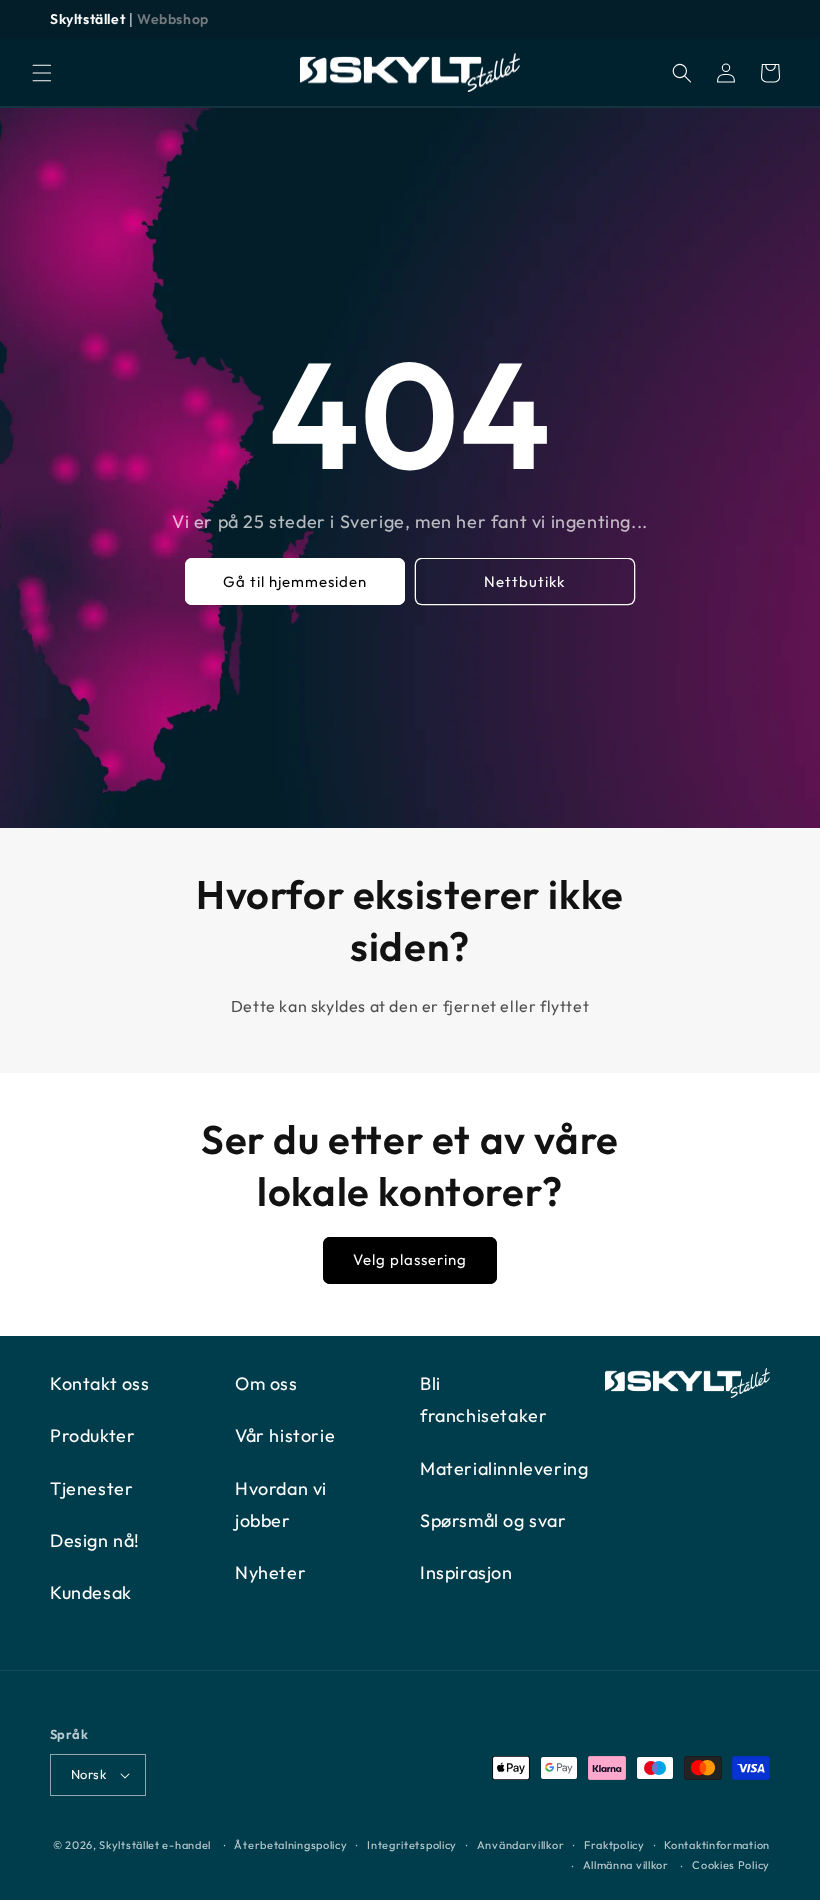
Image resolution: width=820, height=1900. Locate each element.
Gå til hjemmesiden (295, 581)
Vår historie (285, 1435)
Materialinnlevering (504, 1468)
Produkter (92, 1435)
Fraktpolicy (614, 1845)
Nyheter (270, 1572)
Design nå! (95, 1540)
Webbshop (173, 19)
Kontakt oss (100, 1383)
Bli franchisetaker (483, 1399)
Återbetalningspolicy (290, 1845)
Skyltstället (87, 19)
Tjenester (91, 1488)
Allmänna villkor (626, 1865)
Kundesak (91, 1592)
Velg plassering (410, 1259)
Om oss (266, 1383)
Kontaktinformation (717, 1845)
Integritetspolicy (412, 1845)
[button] (42, 73)
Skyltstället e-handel (155, 1845)
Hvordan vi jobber (281, 1504)
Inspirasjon (466, 1572)
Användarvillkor (521, 1845)
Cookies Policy (731, 1865)
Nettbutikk (525, 581)
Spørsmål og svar (493, 1520)
